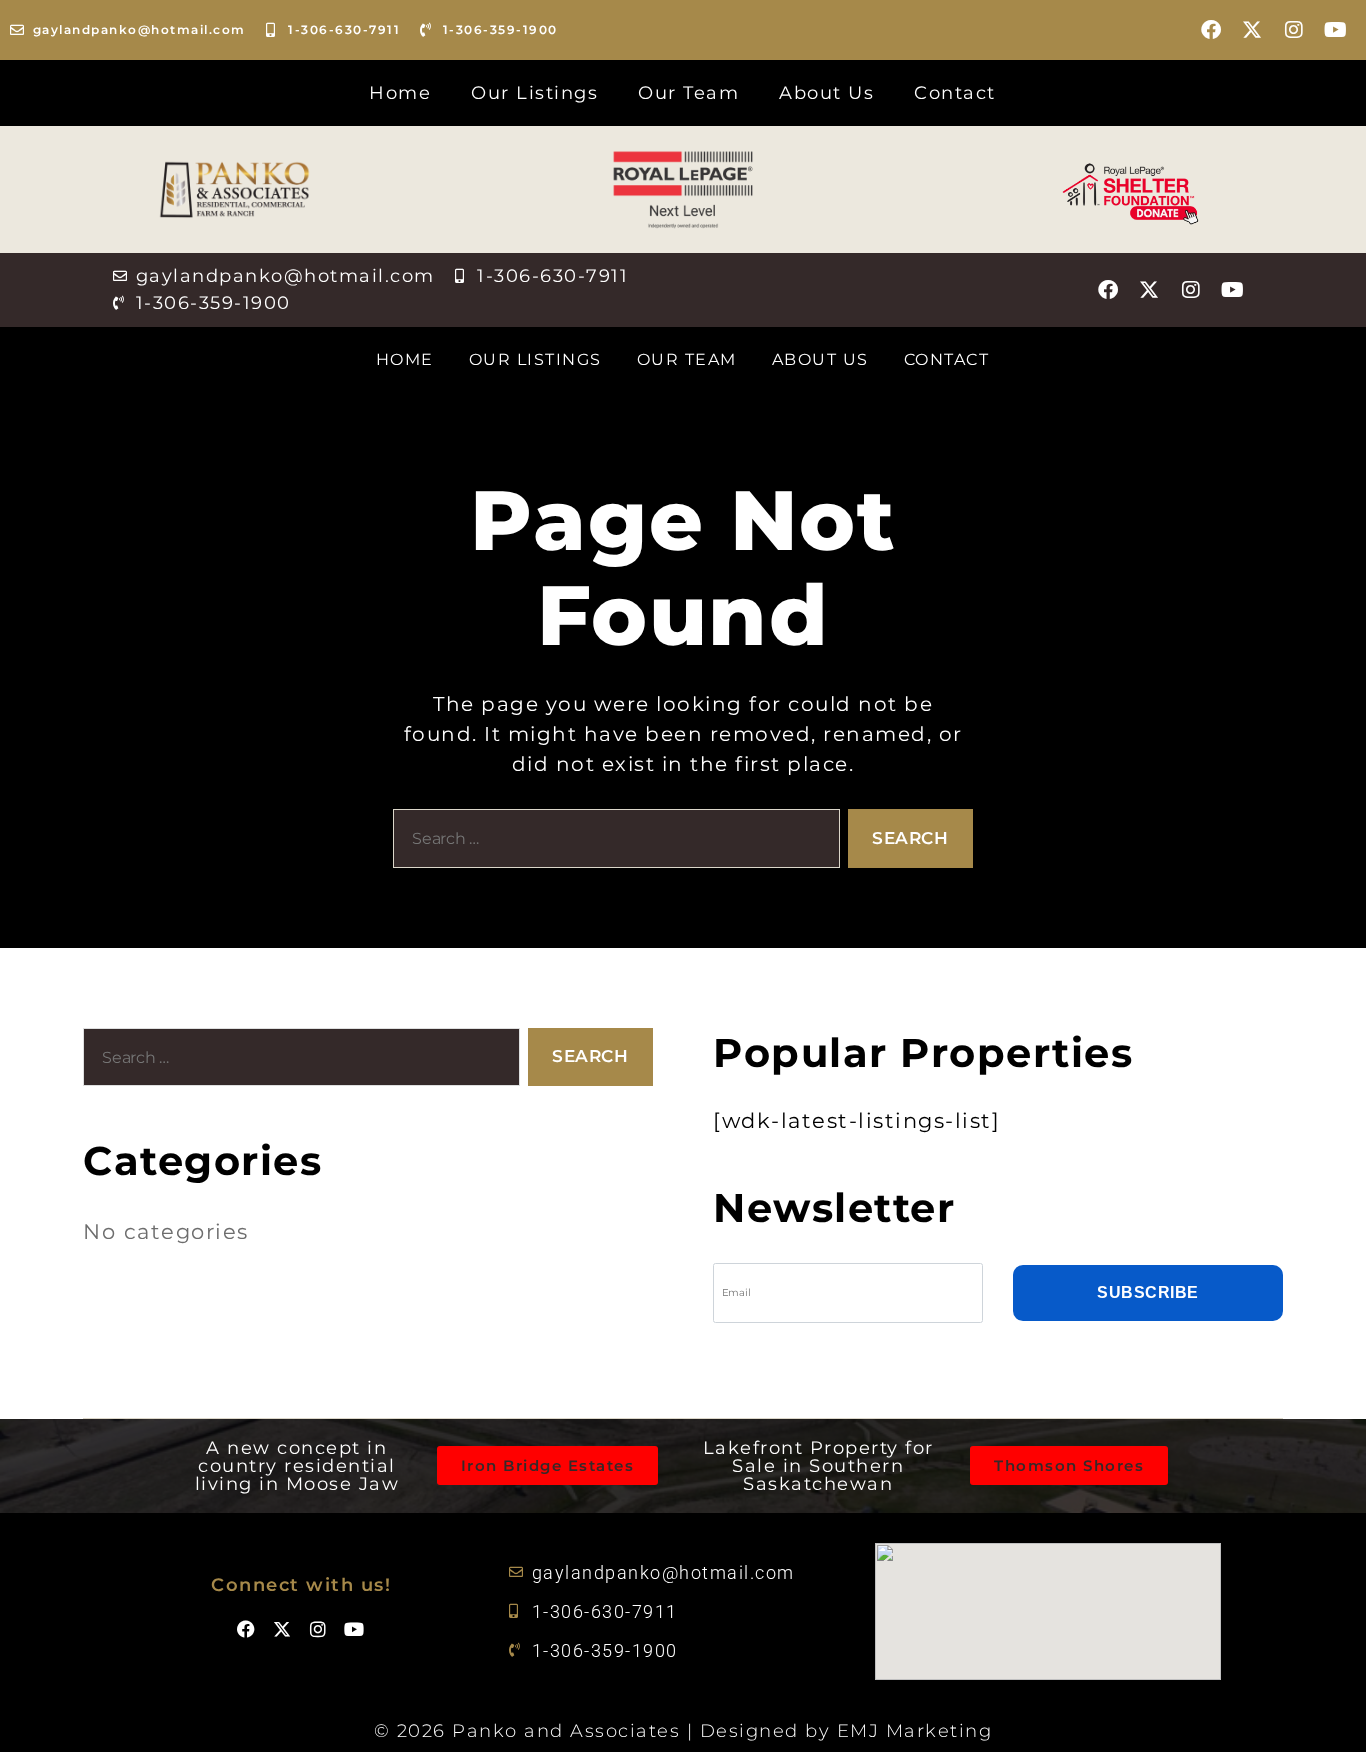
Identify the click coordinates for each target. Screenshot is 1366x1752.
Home (400, 93)
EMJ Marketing (915, 1731)
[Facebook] (1212, 30)
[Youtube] (1336, 30)
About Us (826, 93)
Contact (955, 93)
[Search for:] (612, 842)
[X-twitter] (1253, 30)
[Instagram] (1295, 30)
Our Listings (534, 93)
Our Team (688, 93)
